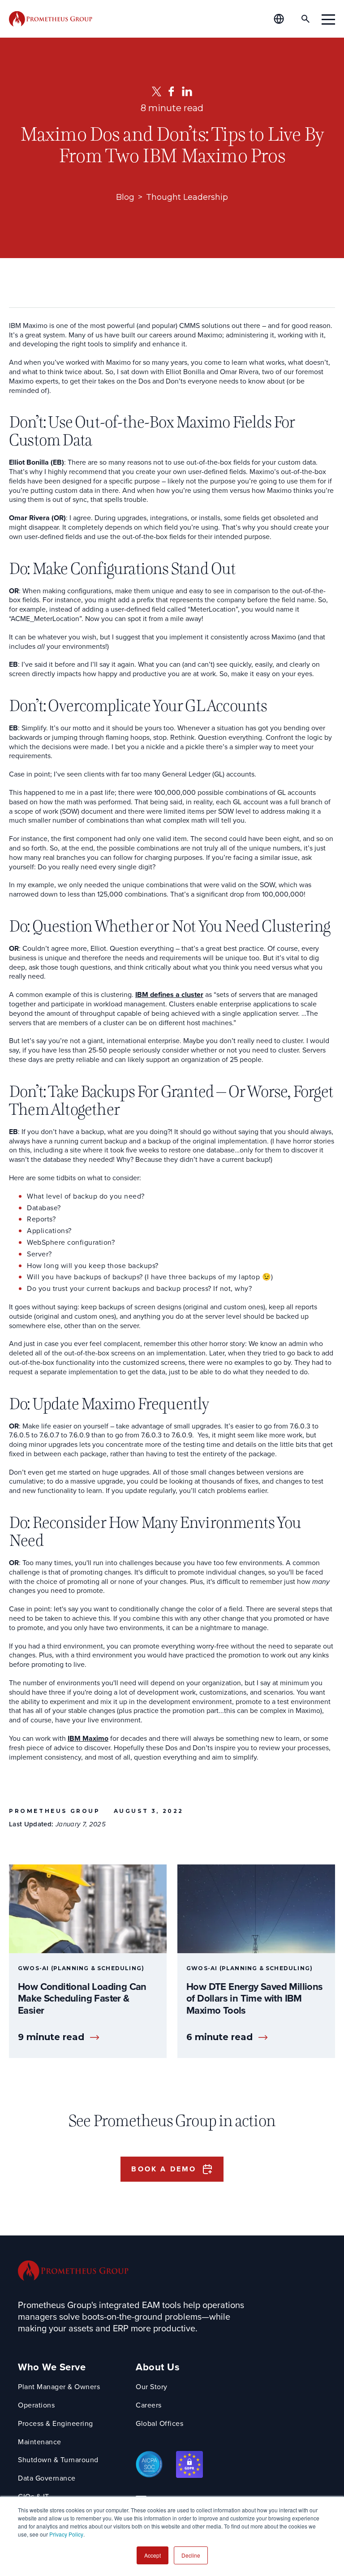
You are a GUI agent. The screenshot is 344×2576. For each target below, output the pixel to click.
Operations (36, 2406)
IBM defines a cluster (169, 995)
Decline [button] (191, 2555)
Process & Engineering (56, 2424)
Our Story (152, 2387)
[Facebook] (171, 91)
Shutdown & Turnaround (58, 2460)
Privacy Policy (66, 2534)
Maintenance (40, 2442)
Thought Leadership (187, 197)
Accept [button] (153, 2555)
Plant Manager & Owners (59, 2387)
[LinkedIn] (187, 91)
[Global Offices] (284, 19)
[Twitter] (157, 91)
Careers (149, 2406)
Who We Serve (52, 2367)
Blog (125, 197)
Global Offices (159, 2424)
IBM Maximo (88, 1739)
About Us (158, 2367)
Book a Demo (164, 2169)
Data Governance (47, 2479)
